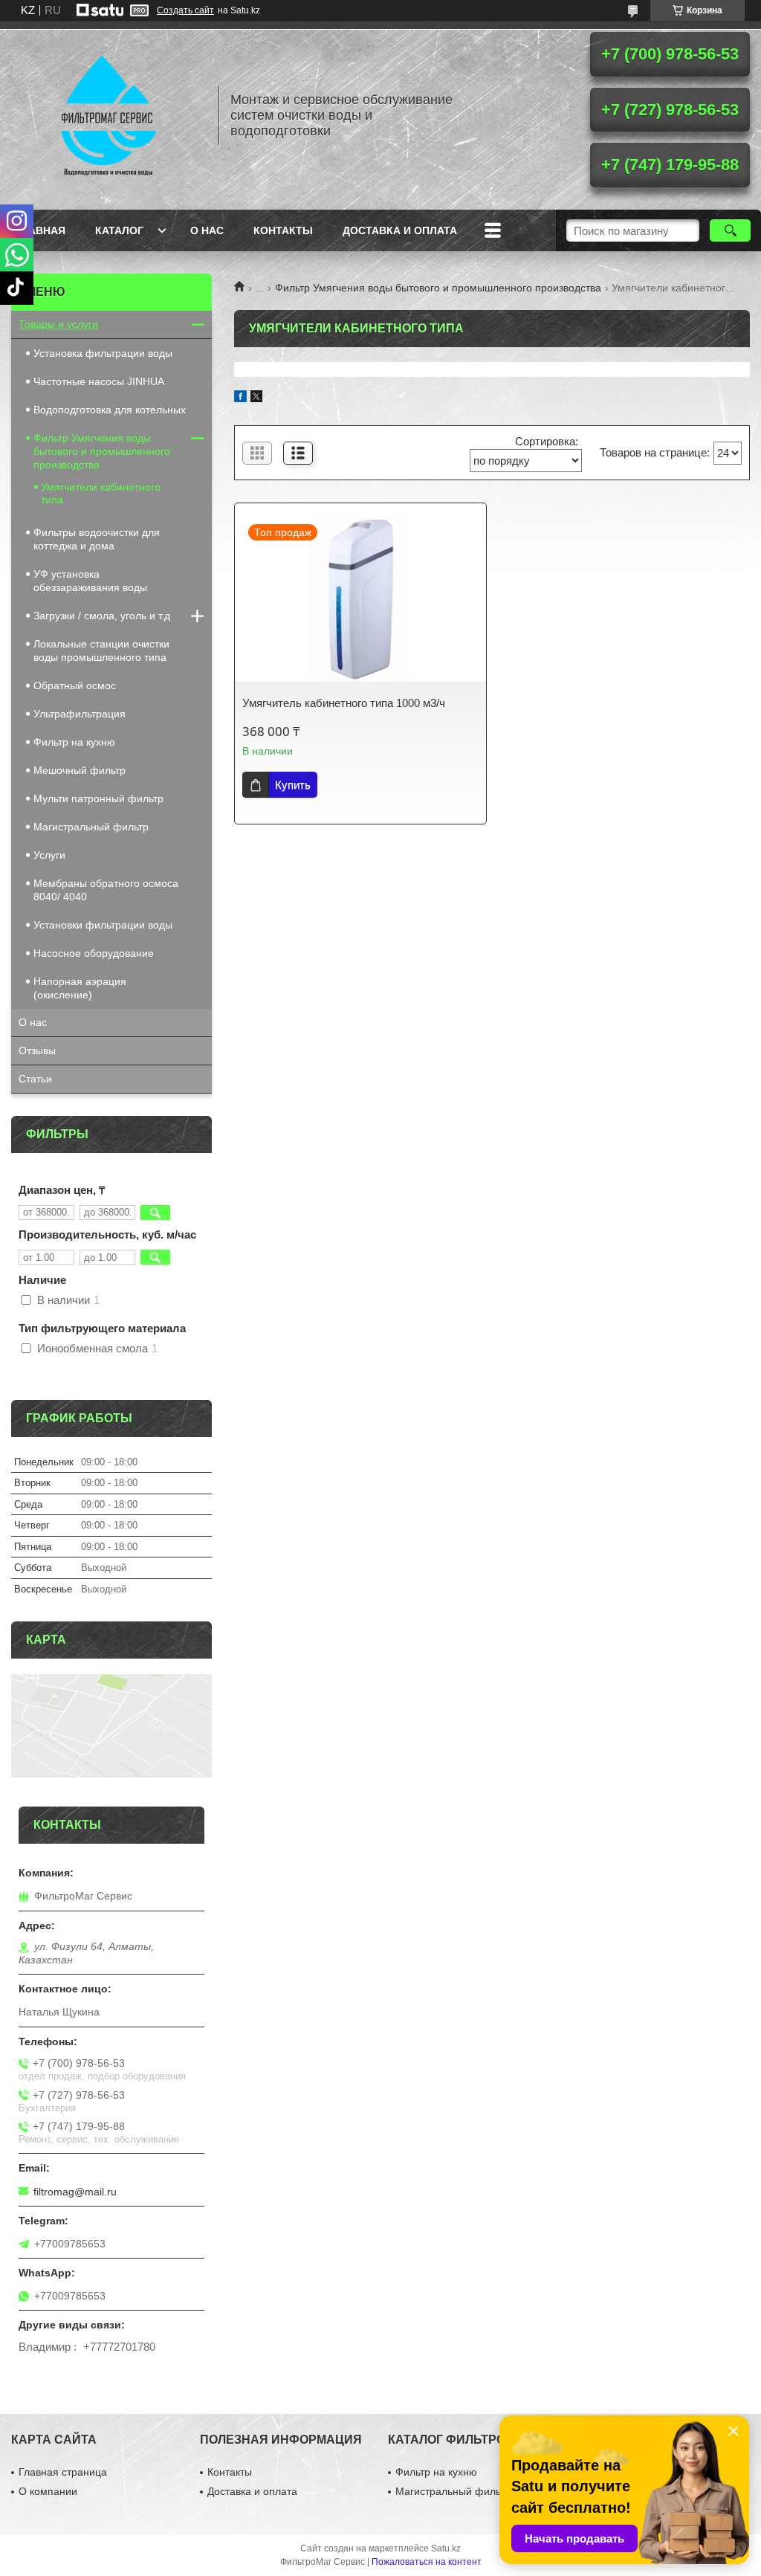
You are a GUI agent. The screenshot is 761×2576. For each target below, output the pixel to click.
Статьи (35, 1079)
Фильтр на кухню (74, 742)
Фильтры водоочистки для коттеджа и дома (97, 539)
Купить (293, 785)
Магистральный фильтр (91, 827)
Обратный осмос (75, 685)
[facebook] (240, 398)
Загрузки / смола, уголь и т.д (102, 616)
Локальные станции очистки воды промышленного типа (101, 651)
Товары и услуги (58, 324)
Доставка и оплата (400, 230)
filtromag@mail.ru (75, 2192)
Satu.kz (446, 2548)
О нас (207, 230)
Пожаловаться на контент (427, 2562)
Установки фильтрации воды (103, 925)
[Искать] (730, 230)
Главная (40, 230)
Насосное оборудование (94, 953)
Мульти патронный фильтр (98, 798)
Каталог (119, 230)
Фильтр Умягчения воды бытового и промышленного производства (438, 288)
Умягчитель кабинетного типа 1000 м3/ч (344, 703)
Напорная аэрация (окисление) (80, 988)
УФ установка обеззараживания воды (90, 581)
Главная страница (63, 2472)
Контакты (283, 230)
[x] (256, 398)
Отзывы (37, 1050)
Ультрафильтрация (80, 714)
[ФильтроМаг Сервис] (108, 115)
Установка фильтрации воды (103, 353)
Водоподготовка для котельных (110, 410)
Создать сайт (185, 10)
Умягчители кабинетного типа (101, 493)
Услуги (49, 855)
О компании (48, 2491)
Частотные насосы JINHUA (99, 381)
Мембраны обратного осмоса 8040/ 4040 (106, 890)
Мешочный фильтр (80, 770)
